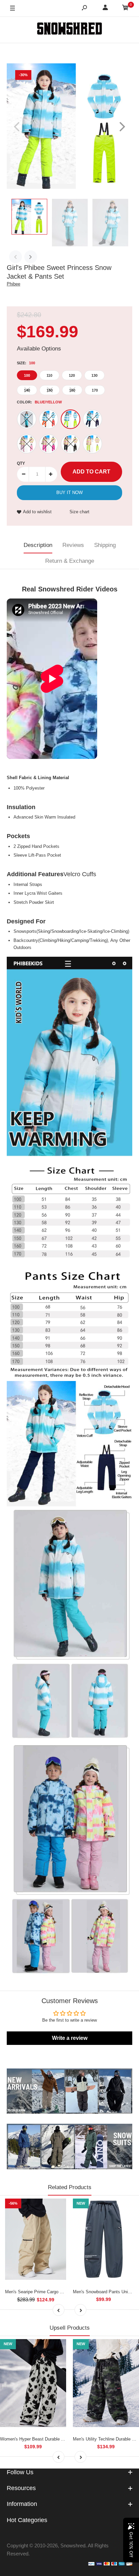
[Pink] (49, 444)
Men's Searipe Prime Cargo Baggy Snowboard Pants (57, 2292)
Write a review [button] (70, 2038)
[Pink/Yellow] (92, 444)
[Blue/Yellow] (71, 419)
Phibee (13, 284)
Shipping (105, 545)
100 (27, 375)
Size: (26, 363)
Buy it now (69, 493)
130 (94, 375)
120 (72, 375)
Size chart (79, 512)
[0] (126, 9)
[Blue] (27, 419)
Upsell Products (70, 2328)
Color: (39, 402)
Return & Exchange (70, 561)
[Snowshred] (69, 30)
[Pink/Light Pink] (27, 444)
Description (38, 545)
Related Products (70, 2187)
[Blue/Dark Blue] (92, 419)
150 (50, 390)
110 (49, 375)
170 (95, 390)
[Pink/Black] (71, 444)
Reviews (73, 545)
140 (27, 390)
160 (72, 390)
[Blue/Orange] (49, 419)
